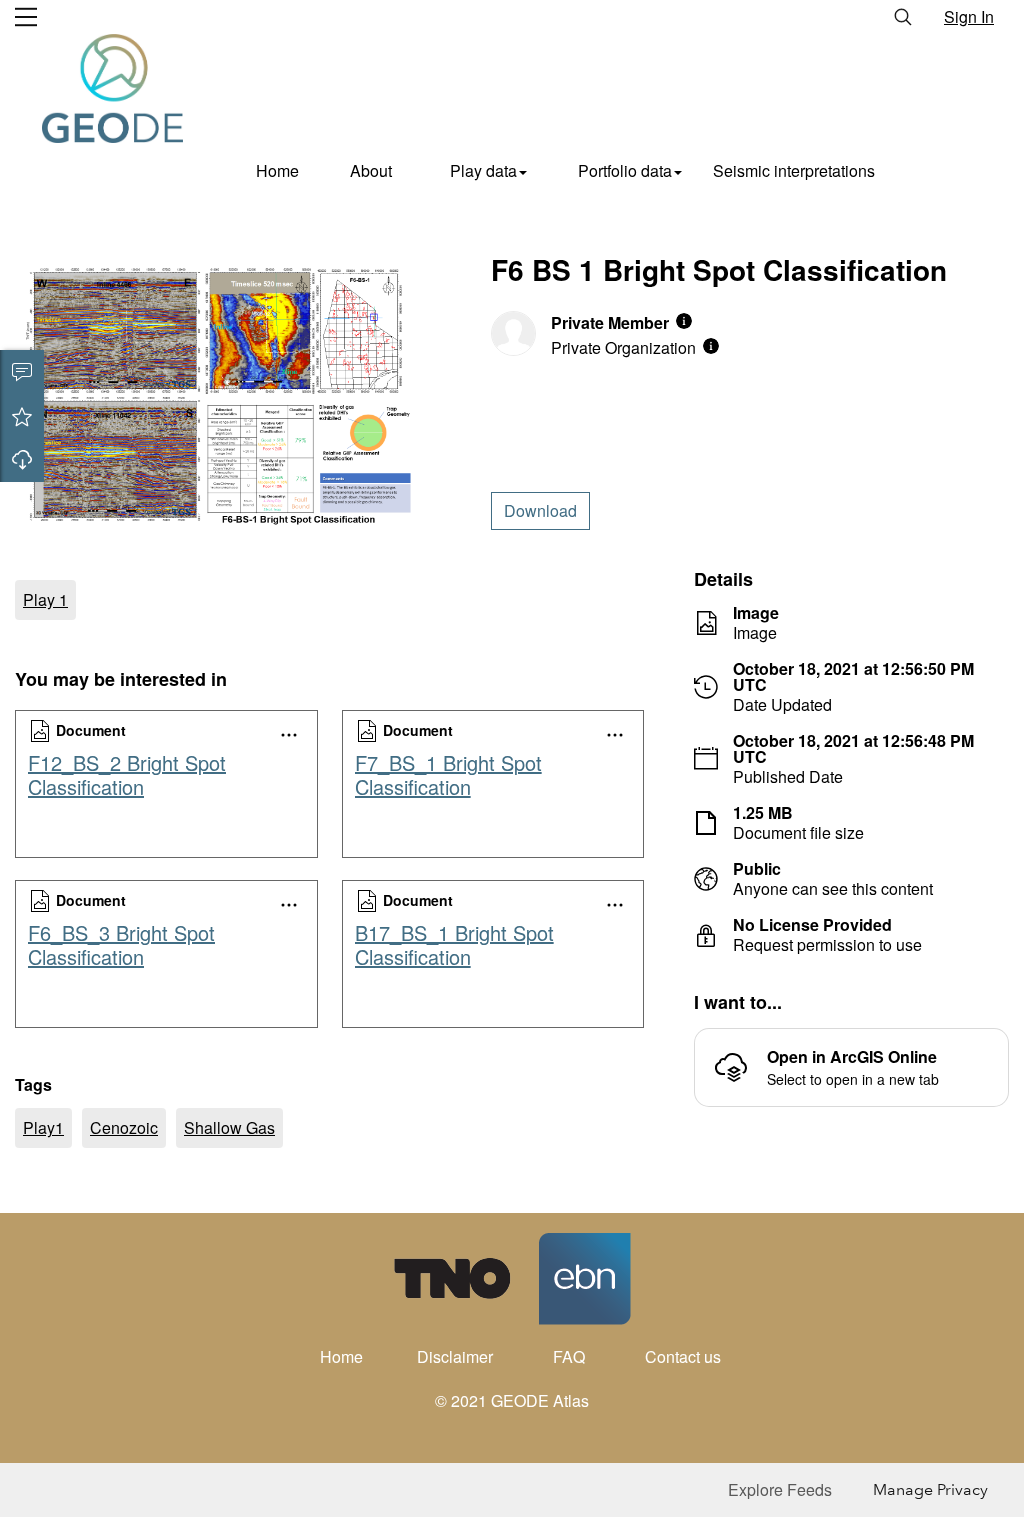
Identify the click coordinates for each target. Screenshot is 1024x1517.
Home (277, 170)
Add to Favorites (22, 416)
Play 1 (45, 599)
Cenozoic (124, 1127)
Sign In (969, 16)
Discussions (22, 372)
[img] (684, 321)
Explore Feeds (780, 1489)
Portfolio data (625, 170)
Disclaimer (455, 1356)
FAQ (569, 1356)
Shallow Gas (229, 1127)
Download (22, 460)
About (371, 170)
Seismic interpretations (794, 170)
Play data (483, 170)
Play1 (43, 1127)
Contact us (683, 1356)
